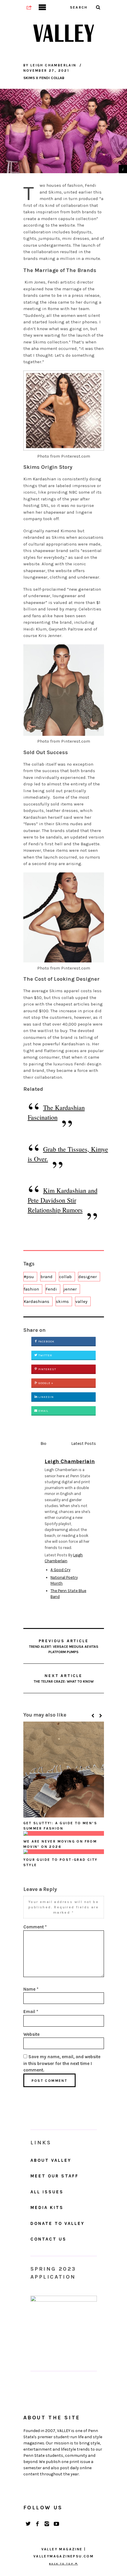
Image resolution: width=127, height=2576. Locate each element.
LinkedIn (46, 1397)
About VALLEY (51, 2160)
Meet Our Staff (54, 2176)
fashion (31, 1289)
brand (47, 1277)
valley (81, 1301)
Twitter (45, 1355)
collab (65, 1277)
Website (31, 2034)
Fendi (51, 1289)
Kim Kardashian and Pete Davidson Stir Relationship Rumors (63, 1200)
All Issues (47, 2192)
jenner (70, 1289)
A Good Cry (60, 1570)
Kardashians (36, 1301)
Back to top (62, 2564)
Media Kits (47, 2207)
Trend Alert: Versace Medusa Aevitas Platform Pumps (64, 1646)
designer (88, 1277)
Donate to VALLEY (57, 2223)
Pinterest (47, 1369)
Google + (45, 1383)
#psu (29, 1277)
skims (62, 1301)
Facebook (46, 1342)
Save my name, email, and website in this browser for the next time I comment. (62, 2063)
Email (43, 1411)
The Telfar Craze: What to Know (64, 1678)
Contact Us (48, 2239)
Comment (35, 1927)
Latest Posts (84, 1443)
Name (31, 1989)
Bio (43, 1443)
